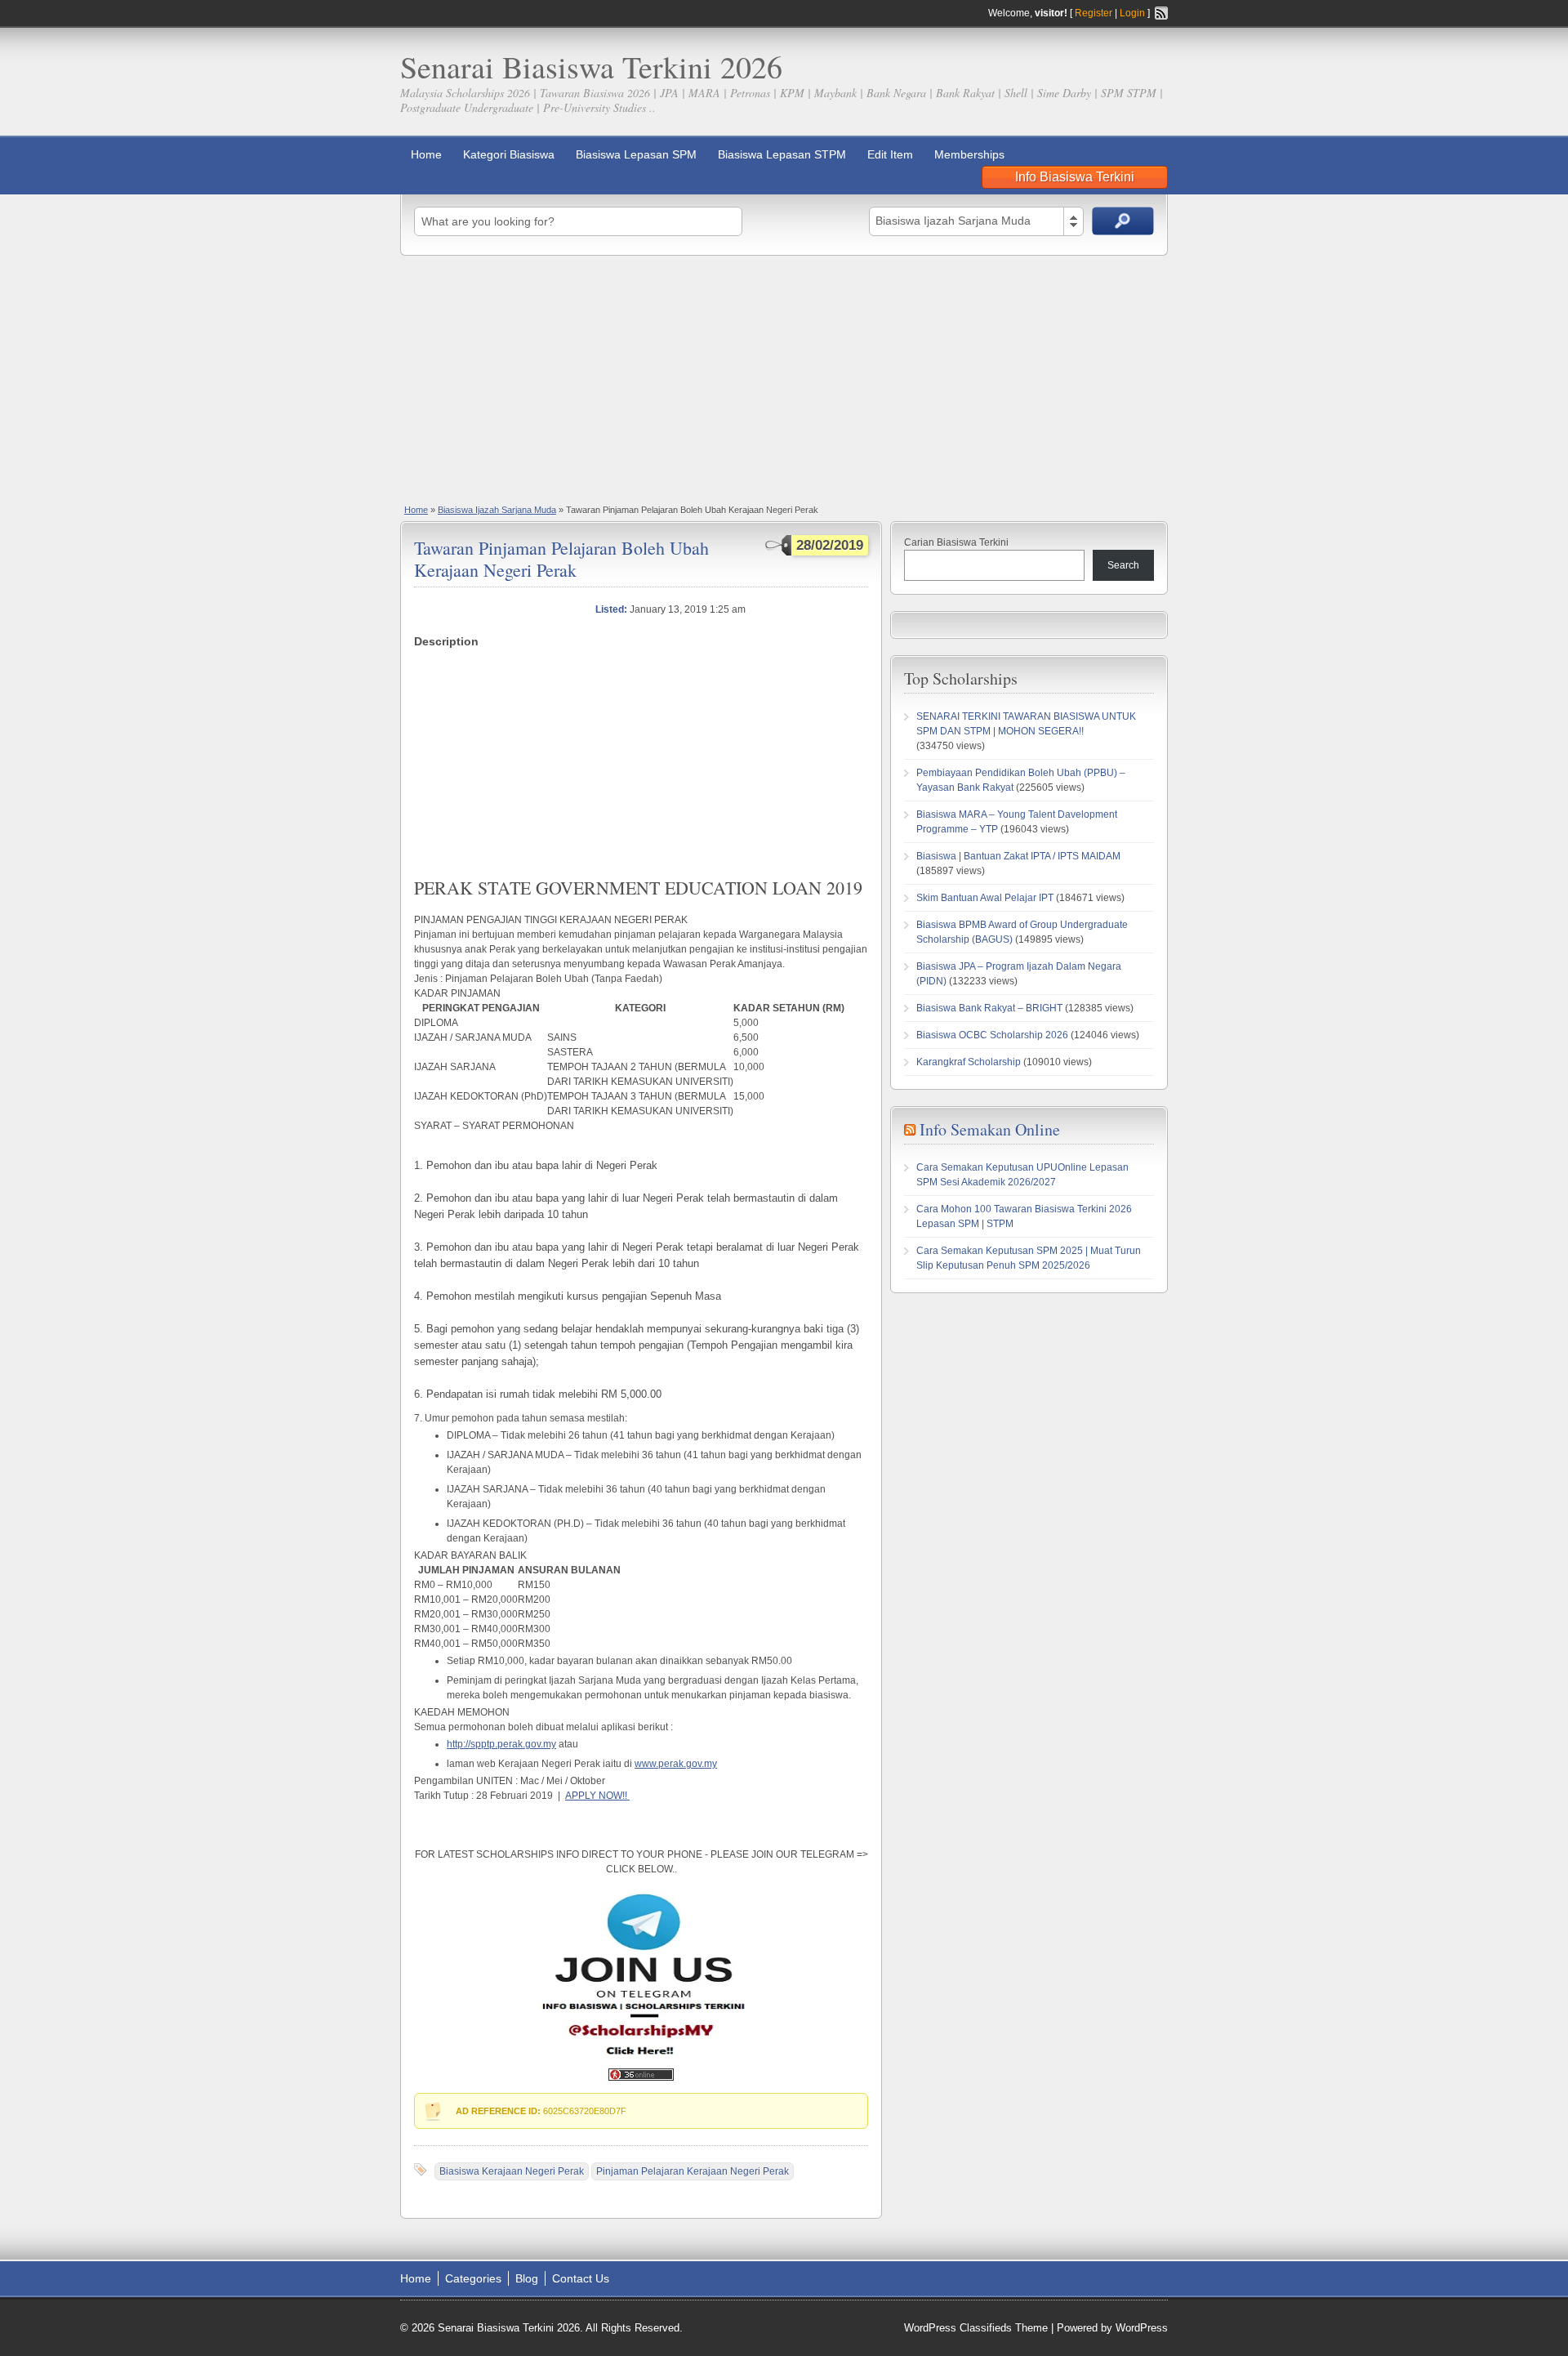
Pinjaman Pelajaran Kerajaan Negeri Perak (693, 2171)
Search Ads (1123, 221)
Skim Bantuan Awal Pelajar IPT (985, 898)
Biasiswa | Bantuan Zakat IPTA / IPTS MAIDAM (1018, 856)
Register (1094, 13)
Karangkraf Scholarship (969, 1062)
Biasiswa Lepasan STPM (782, 154)
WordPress (1142, 2328)
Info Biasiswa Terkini (1075, 177)
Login (1132, 13)
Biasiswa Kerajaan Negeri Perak (512, 2171)
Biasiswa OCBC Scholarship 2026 (992, 1035)
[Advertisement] (784, 378)
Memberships (969, 154)
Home (426, 154)
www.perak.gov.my (676, 1764)
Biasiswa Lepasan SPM (636, 154)
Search (1123, 565)
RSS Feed (1161, 13)
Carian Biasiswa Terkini (956, 542)
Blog (527, 2278)
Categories (473, 2278)
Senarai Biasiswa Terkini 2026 (591, 67)
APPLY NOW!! (597, 1796)
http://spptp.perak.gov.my (501, 1744)
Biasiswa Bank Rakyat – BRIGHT (989, 1008)
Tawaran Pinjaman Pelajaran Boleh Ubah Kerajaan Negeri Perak (561, 558)
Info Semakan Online (990, 1129)
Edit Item (890, 154)
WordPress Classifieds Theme (976, 2328)
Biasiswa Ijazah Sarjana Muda (497, 510)
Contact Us (581, 2278)
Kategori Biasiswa (509, 154)
